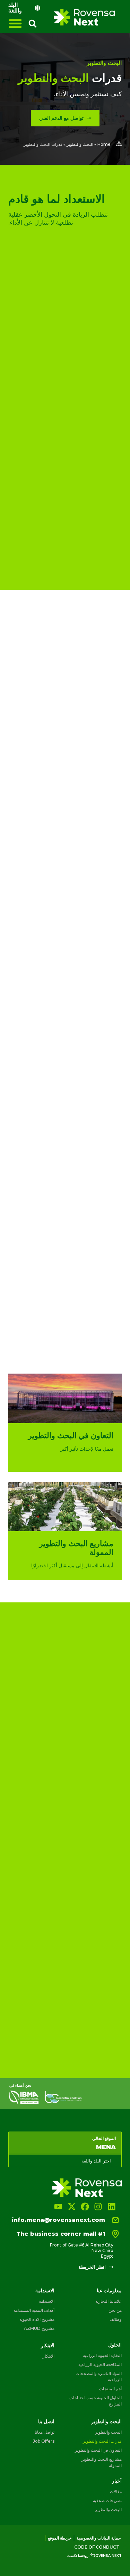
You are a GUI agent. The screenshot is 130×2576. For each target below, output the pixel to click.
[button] (33, 24)
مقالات (116, 2491)
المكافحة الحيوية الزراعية (100, 2364)
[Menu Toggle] (15, 23)
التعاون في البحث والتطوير (98, 2450)
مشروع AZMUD (39, 2328)
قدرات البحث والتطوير (102, 2441)
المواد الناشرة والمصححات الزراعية (99, 2377)
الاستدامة (45, 2291)
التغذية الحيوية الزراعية (102, 2355)
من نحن (115, 2310)
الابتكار (48, 2345)
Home (104, 144)
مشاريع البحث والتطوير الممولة (102, 2462)
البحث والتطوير (104, 63)
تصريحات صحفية (107, 2500)
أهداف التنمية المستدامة (34, 2310)
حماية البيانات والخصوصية (99, 2538)
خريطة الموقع (60, 2538)
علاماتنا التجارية (109, 2301)
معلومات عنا (109, 2291)
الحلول (115, 2345)
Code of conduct (97, 2547)
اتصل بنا (46, 2421)
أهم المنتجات (110, 2389)
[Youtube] (58, 2207)
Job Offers (44, 2441)
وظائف (116, 2319)
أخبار (117, 2481)
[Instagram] (98, 2207)
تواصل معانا (45, 2432)
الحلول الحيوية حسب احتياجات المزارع (96, 2401)
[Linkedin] (112, 2207)
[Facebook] (85, 2207)
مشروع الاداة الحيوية (37, 2319)
